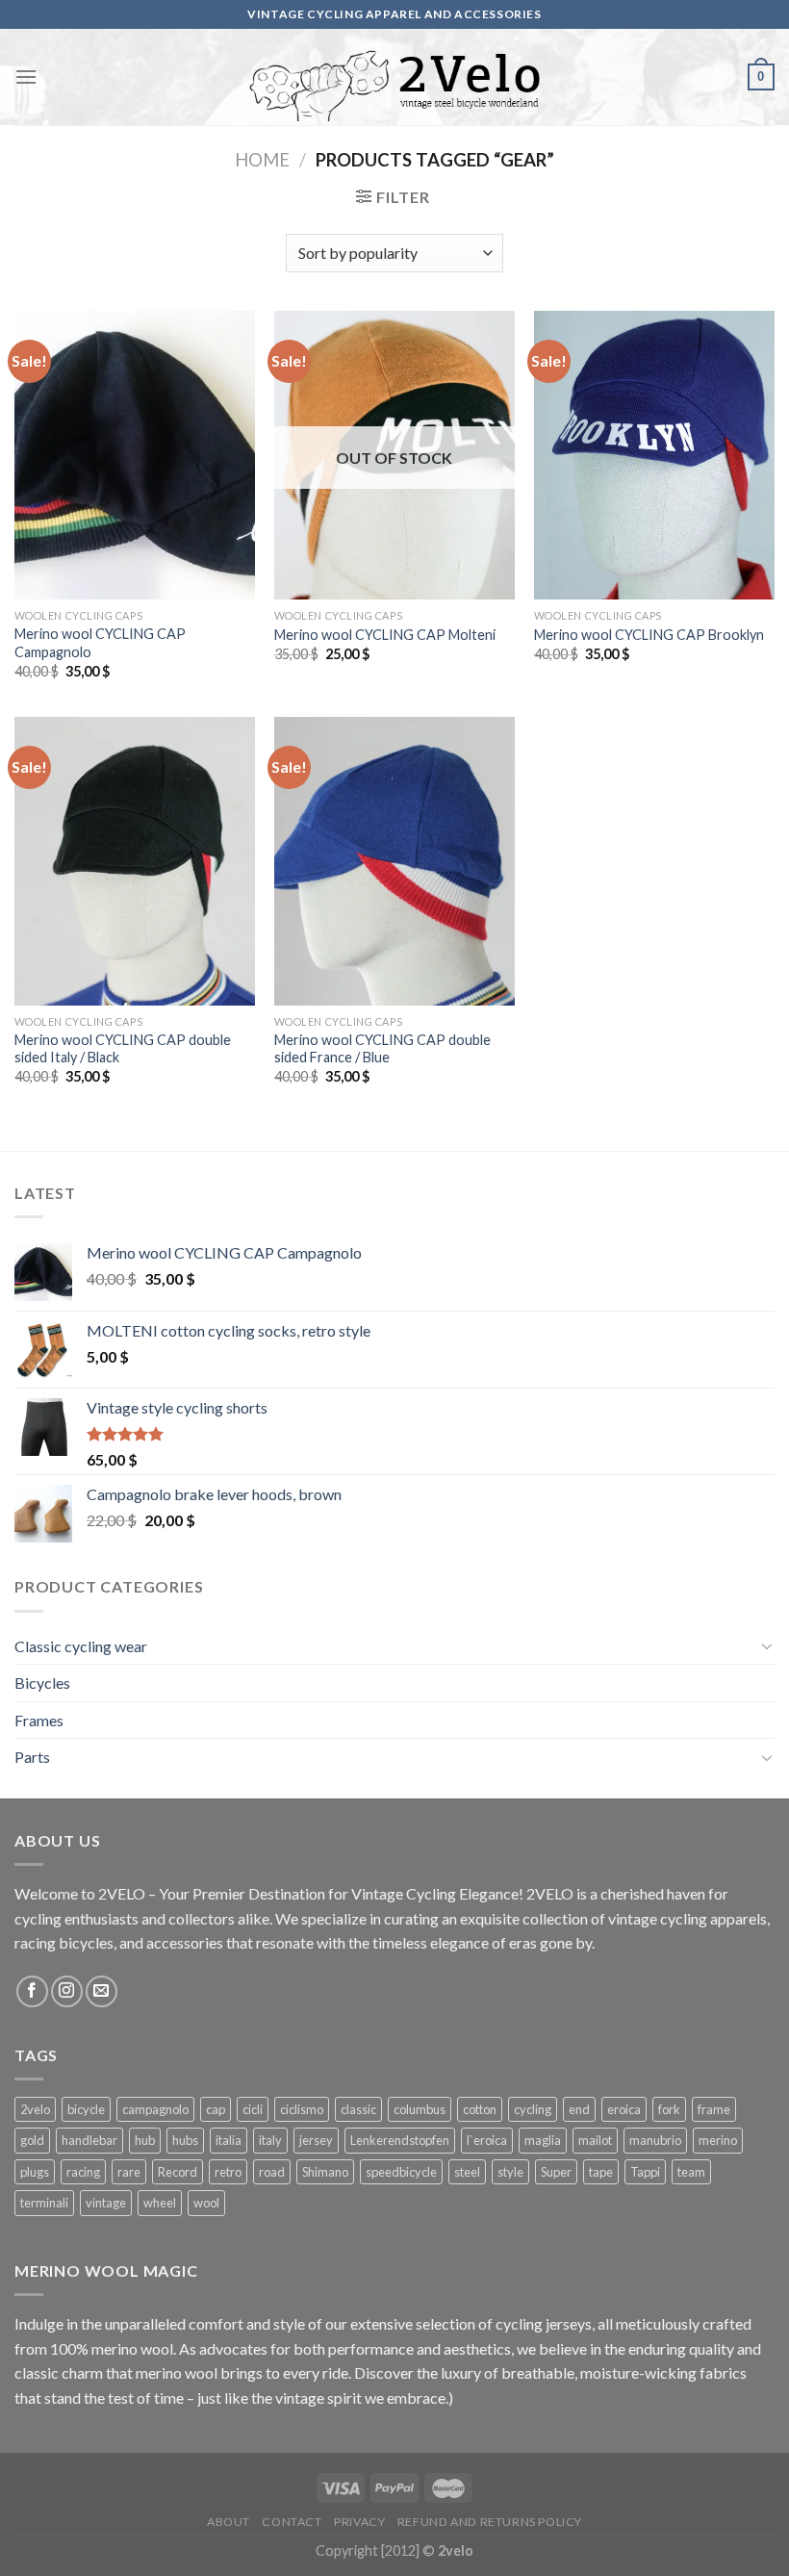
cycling (533, 2109)
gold (32, 2140)
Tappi (645, 2172)
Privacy (359, 2522)
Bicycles (42, 1683)
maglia (543, 2140)
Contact (292, 2522)
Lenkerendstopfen (400, 2140)
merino (718, 2140)
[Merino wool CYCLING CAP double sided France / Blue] (394, 861)
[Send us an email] (102, 1991)
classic (358, 2109)
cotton (480, 2109)
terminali (44, 2203)
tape (601, 2172)
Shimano (325, 2172)
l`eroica (487, 2140)
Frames (39, 1720)
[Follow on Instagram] (67, 1991)
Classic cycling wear (81, 1646)
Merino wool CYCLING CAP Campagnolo (100, 643)
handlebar (89, 2140)
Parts (32, 1757)
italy (270, 2140)
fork (669, 2109)
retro (228, 2172)
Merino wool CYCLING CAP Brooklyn (649, 635)
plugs (35, 2172)
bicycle (86, 2109)
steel (467, 2172)
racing (83, 2172)
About (229, 2522)
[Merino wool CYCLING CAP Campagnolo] (135, 455)
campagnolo (155, 2109)
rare (129, 2172)
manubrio (655, 2140)
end (579, 2109)
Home (262, 160)
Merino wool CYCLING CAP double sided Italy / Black (123, 1049)
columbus (420, 2109)
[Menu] (26, 77)
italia (229, 2140)
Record (178, 2172)
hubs (185, 2140)
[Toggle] (767, 1645)
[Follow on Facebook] (32, 1991)
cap (216, 2109)
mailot (595, 2140)
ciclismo (302, 2109)
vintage (106, 2203)
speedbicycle (401, 2172)
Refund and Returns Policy (490, 2522)
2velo (35, 2109)
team (691, 2172)
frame (714, 2109)
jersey (316, 2140)
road (272, 2172)
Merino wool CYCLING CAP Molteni (385, 635)
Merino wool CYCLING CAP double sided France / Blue (382, 1049)
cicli (253, 2109)
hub (145, 2140)
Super (556, 2172)
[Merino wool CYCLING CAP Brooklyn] (654, 455)
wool (206, 2203)
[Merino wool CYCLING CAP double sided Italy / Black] (135, 861)
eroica (624, 2109)
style (510, 2172)
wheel (160, 2203)
